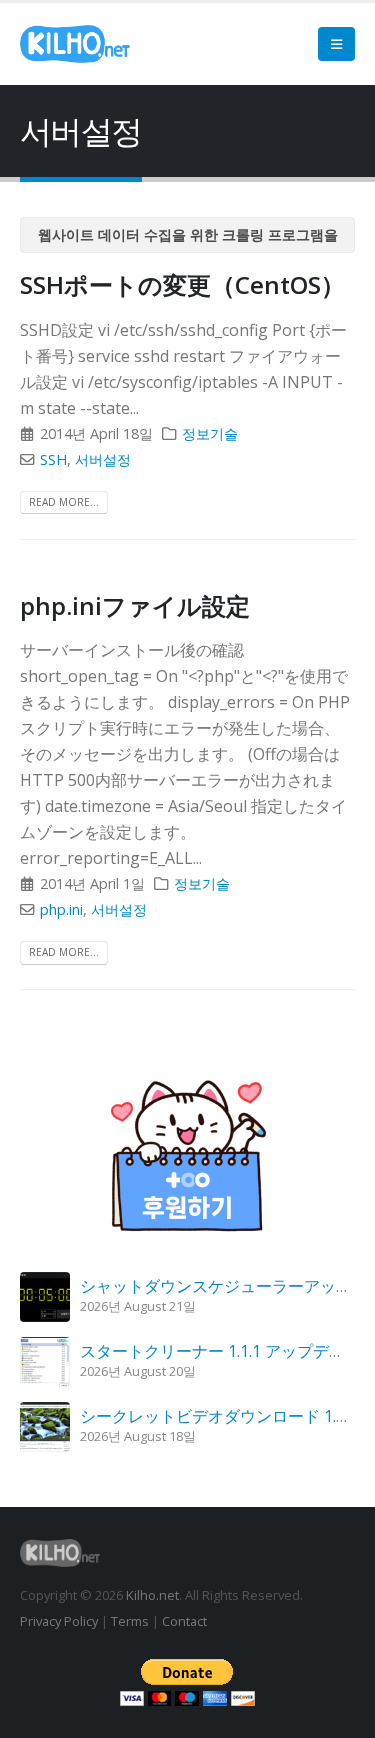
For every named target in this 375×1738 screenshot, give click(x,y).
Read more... (64, 502)
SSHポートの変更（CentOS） (182, 284)
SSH (53, 459)
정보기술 (210, 433)
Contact (184, 1621)
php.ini (61, 909)
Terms (130, 1621)
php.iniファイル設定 (135, 605)
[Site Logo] (75, 44)
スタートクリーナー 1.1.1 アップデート (220, 1351)
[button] (336, 44)
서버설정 (103, 459)
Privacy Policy (59, 1621)
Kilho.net (152, 1595)
